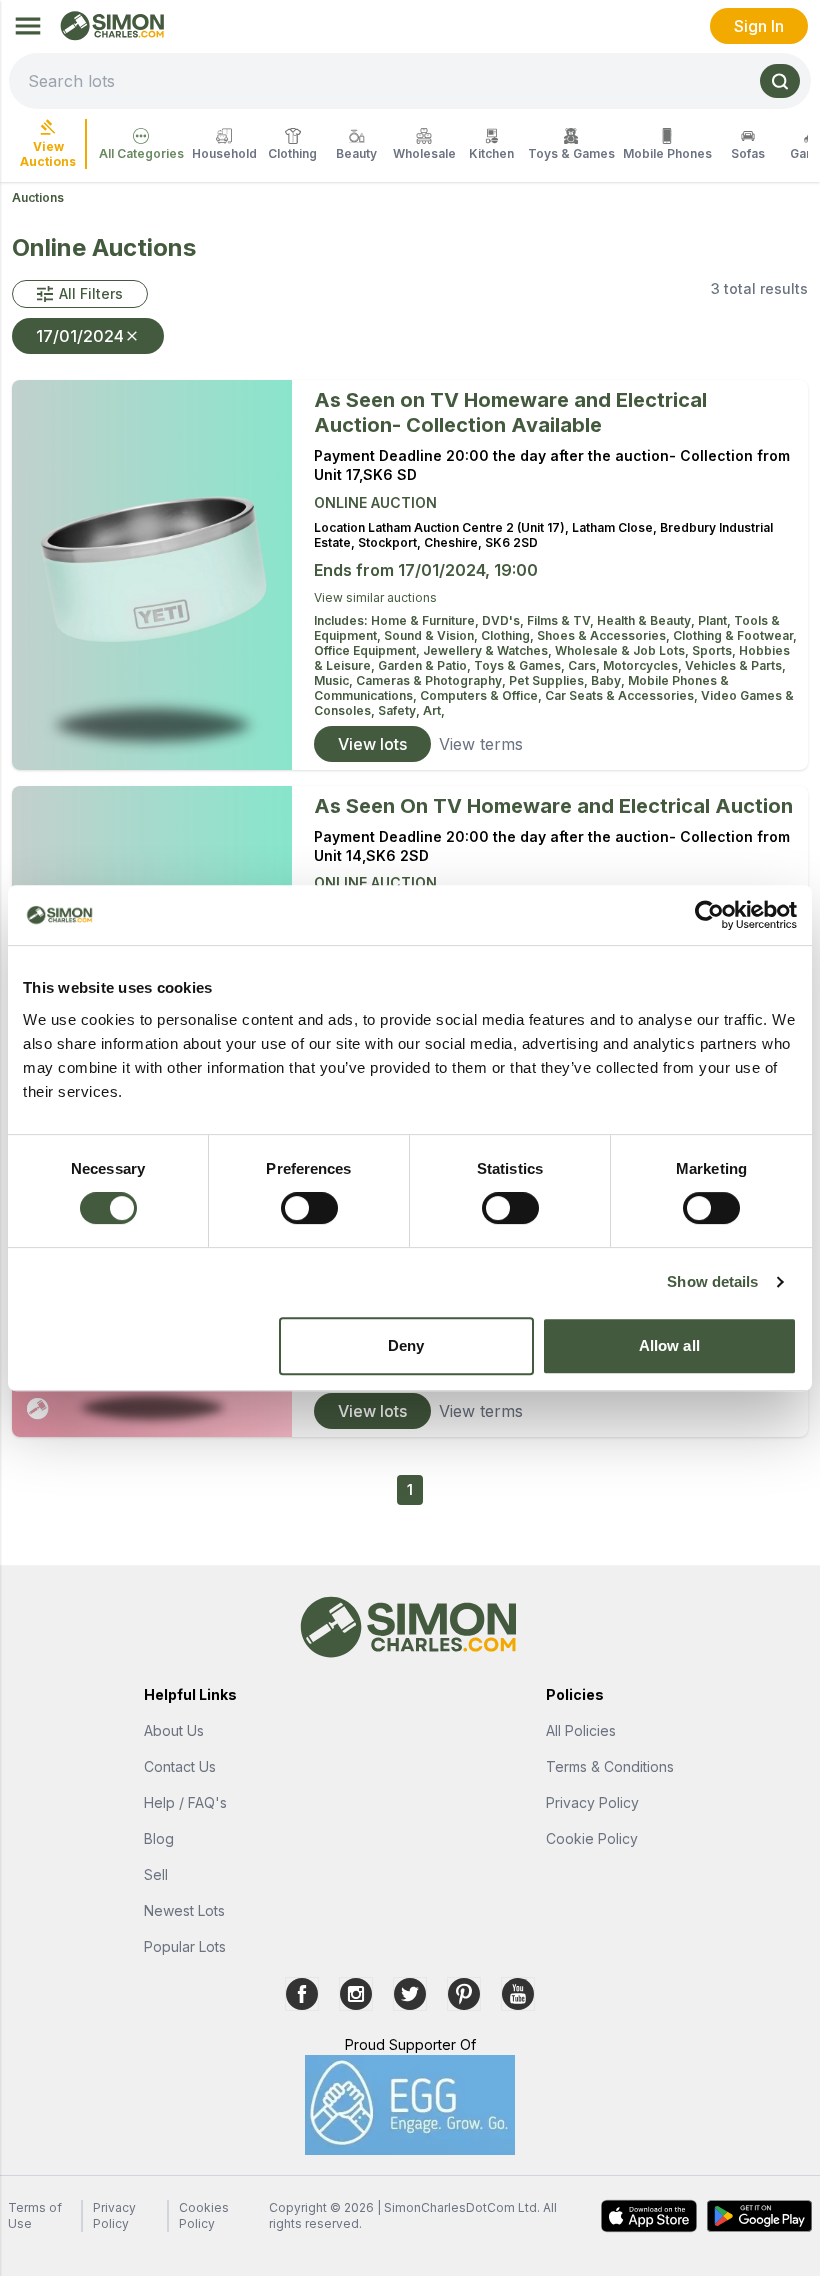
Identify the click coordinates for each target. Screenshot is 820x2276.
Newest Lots (184, 1910)
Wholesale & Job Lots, (623, 650)
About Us (174, 1730)
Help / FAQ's (185, 1802)
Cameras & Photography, (432, 680)
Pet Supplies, (550, 680)
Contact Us (180, 1766)
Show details (712, 1281)
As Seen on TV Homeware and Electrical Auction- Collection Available (510, 412)
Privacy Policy (592, 1802)
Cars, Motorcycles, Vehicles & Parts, (677, 665)
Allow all (669, 1345)
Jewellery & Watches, (489, 650)
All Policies (581, 1730)
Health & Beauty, (647, 620)
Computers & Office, (482, 695)
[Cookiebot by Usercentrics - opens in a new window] (709, 915)
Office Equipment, (368, 650)
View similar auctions (375, 597)
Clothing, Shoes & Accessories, (577, 635)
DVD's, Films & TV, (539, 620)
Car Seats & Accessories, (623, 695)
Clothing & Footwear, (735, 635)
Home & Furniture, (426, 620)
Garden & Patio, (426, 665)
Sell (156, 1874)
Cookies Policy (204, 2215)
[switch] (309, 1208)
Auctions (38, 197)
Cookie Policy (592, 1838)
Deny (406, 1345)
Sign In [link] (759, 26)
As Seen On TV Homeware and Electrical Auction (553, 806)
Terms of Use (35, 2215)
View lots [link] (372, 744)
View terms (481, 744)
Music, (335, 680)
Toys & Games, (521, 665)
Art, (434, 710)
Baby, (609, 680)
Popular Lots (185, 1946)
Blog (159, 1838)
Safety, (400, 710)
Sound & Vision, (432, 635)
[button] (80, 294)
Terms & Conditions (610, 1766)
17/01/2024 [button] (80, 336)
